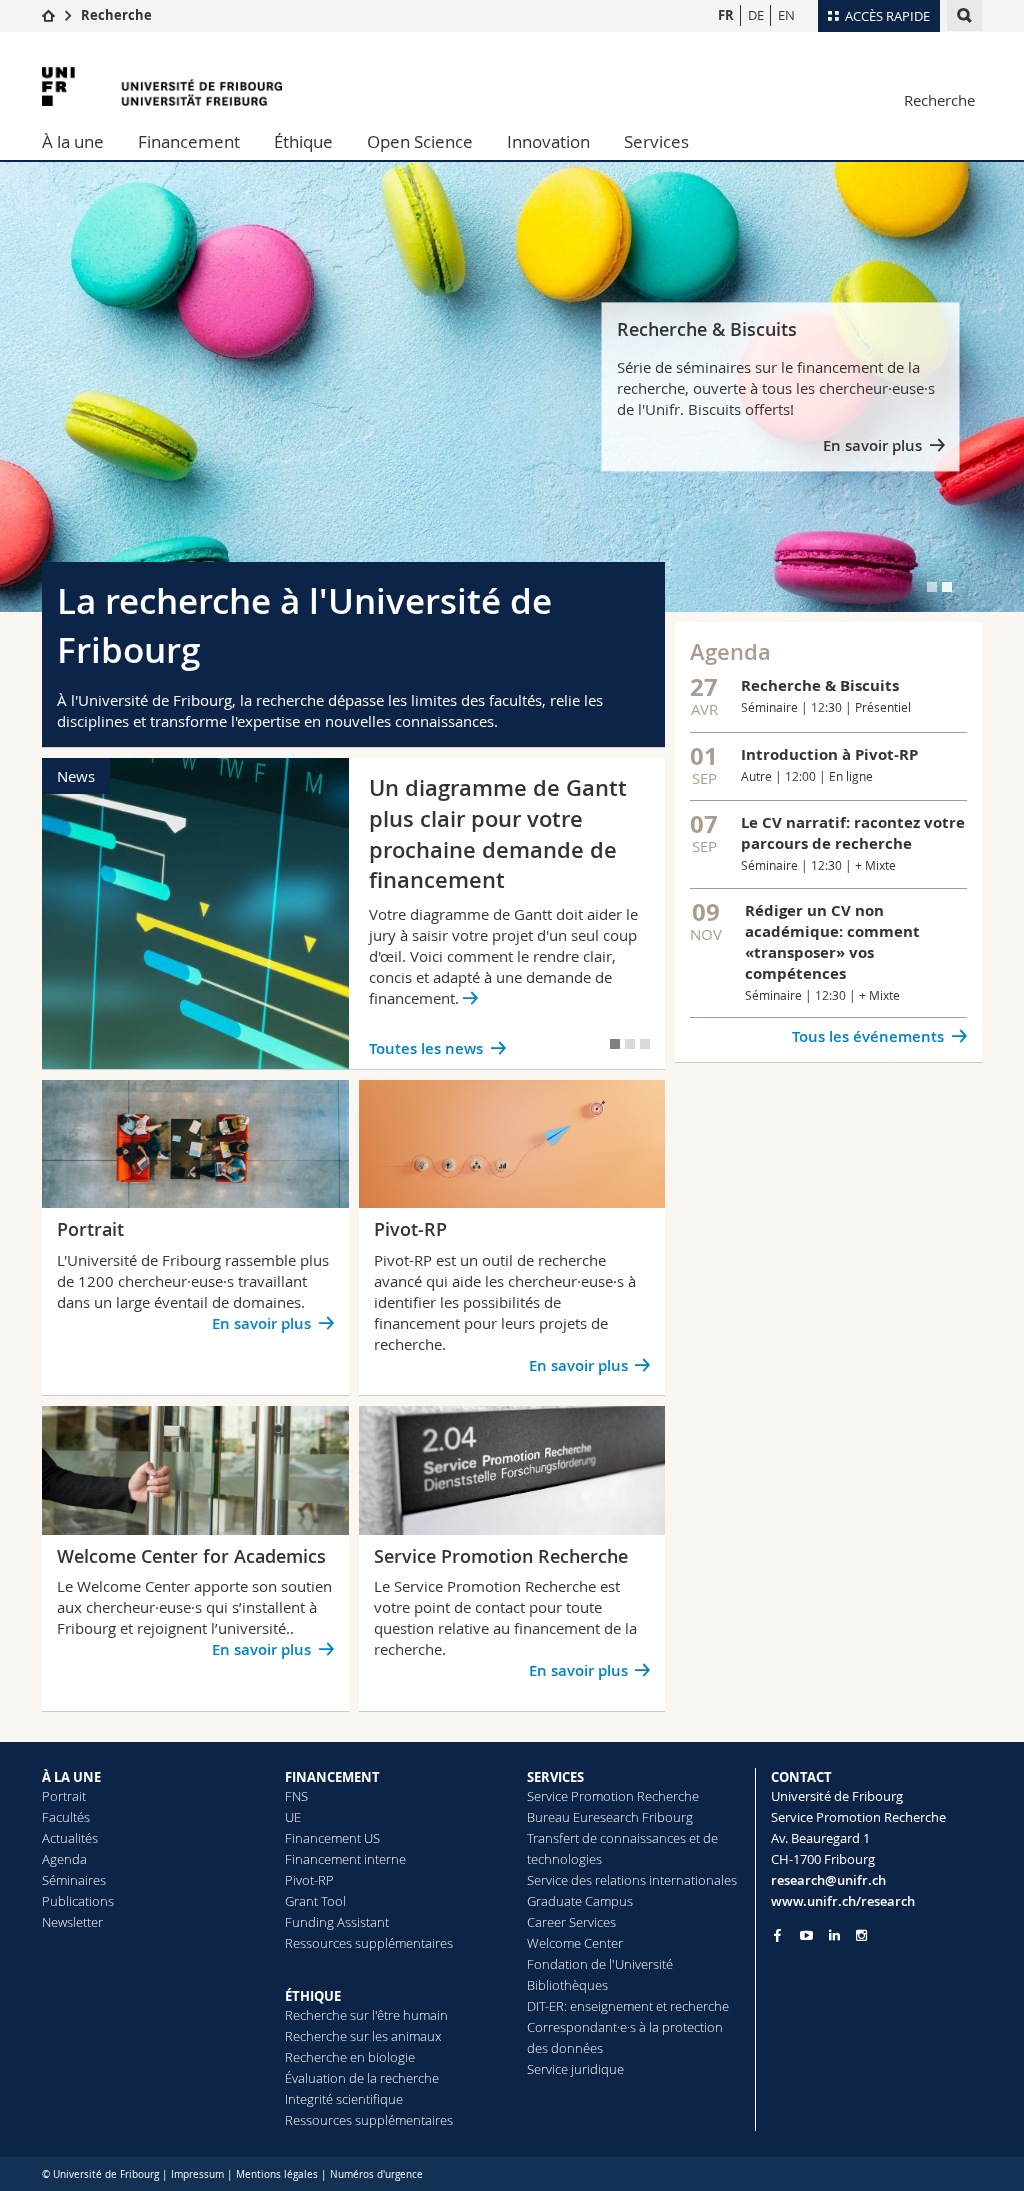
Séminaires (74, 1880)
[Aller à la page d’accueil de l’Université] (162, 86)
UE (293, 1817)
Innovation (548, 141)
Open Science (420, 141)
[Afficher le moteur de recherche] (964, 15)
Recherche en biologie (350, 2057)
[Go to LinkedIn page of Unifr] (834, 1935)
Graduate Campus (580, 1901)
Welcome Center (575, 1943)
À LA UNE (71, 1777)
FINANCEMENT (332, 1777)
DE (756, 15)
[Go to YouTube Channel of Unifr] (806, 1935)
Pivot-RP (309, 1880)
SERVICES (555, 1777)
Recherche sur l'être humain (366, 2015)
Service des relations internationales (632, 1880)
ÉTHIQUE (313, 1996)
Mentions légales (277, 2174)
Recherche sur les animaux (363, 2036)
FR (726, 15)
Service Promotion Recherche (613, 1796)
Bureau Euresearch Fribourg (610, 1817)
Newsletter (72, 1922)
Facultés (66, 1817)
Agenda (64, 1859)
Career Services (571, 1922)
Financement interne (345, 1859)
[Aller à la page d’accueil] (48, 15)
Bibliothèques (567, 1985)
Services (656, 141)
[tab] (932, 587)
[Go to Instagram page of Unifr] (861, 1935)
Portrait (64, 1796)
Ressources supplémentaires (369, 1943)
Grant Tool (315, 1901)
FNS (296, 1796)
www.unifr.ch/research (843, 1901)
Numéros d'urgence (376, 2174)
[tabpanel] (512, 387)
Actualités (70, 1838)
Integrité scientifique (344, 2099)
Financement (189, 141)
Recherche (116, 15)
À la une (73, 141)
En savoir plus (872, 446)
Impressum (197, 2174)
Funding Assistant (337, 1922)
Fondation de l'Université (600, 1964)
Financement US (332, 1838)
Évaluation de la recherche (362, 2078)
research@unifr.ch (828, 1880)
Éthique (303, 141)
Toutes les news (426, 1048)
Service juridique (575, 2069)
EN (786, 15)
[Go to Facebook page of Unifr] (777, 1935)
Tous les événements (868, 1036)
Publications (78, 1901)
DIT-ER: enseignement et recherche (628, 2006)
